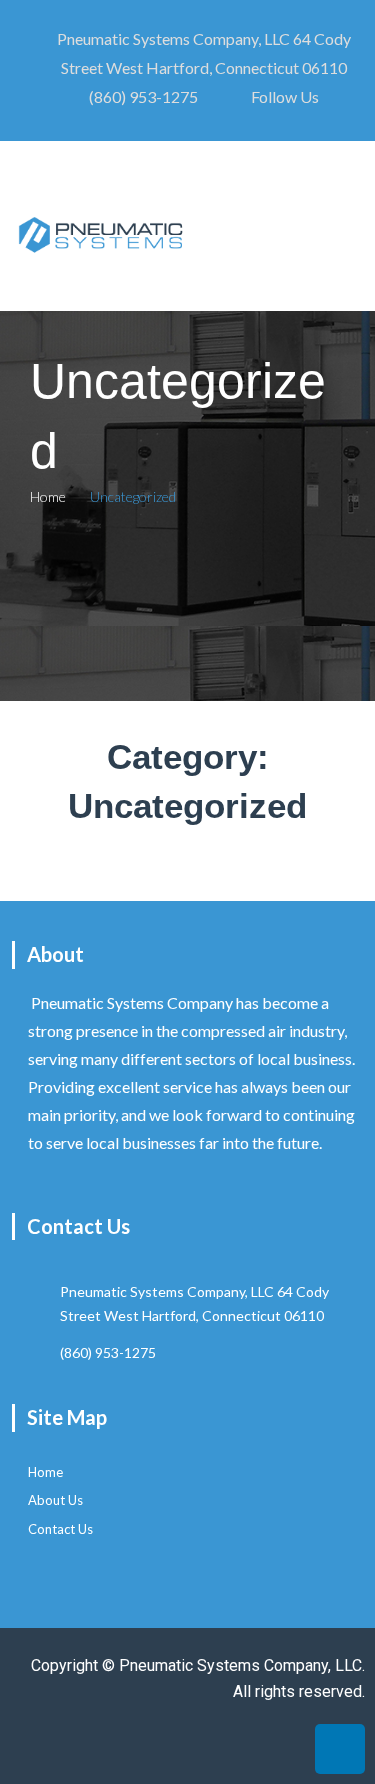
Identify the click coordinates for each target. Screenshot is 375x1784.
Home (48, 496)
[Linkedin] (340, 1749)
